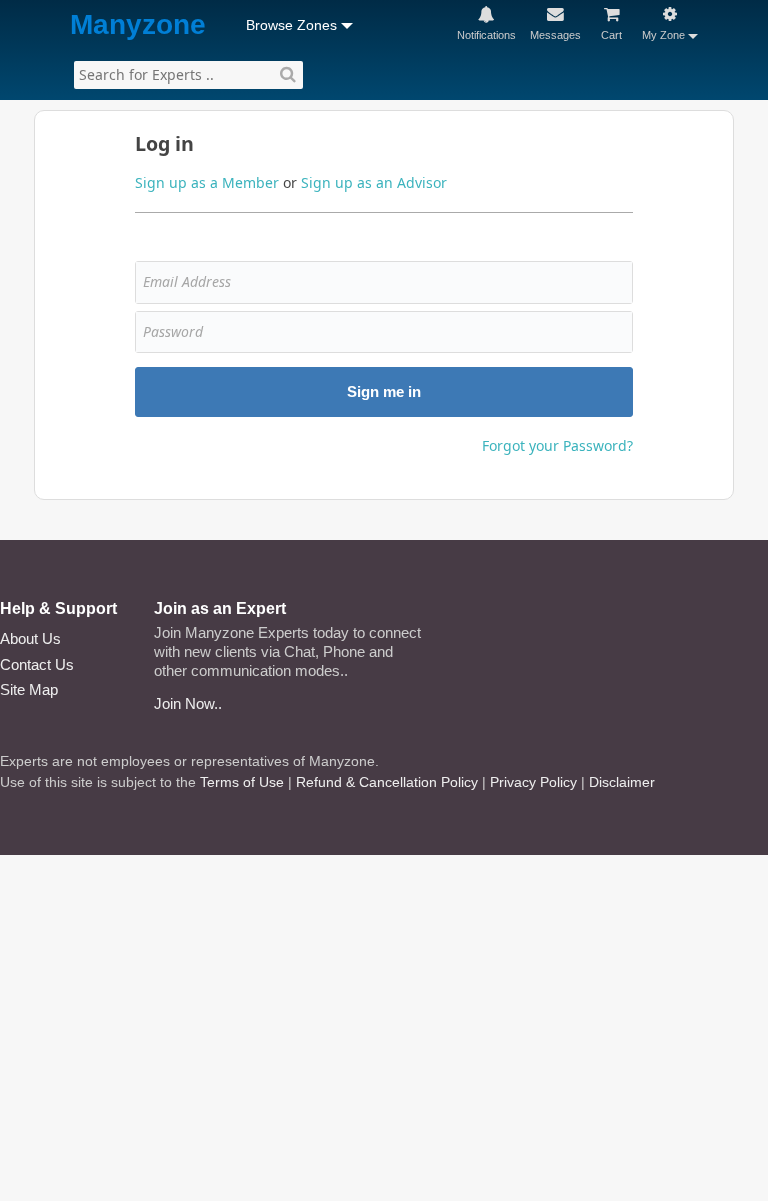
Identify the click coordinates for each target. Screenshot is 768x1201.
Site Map (29, 689)
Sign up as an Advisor (374, 182)
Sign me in (384, 391)
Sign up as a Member (207, 182)
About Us (30, 638)
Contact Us (37, 664)
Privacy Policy (533, 782)
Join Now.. (188, 703)
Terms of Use (242, 782)
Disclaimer (622, 782)
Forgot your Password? (557, 445)
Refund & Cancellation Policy (387, 782)
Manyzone (138, 25)
